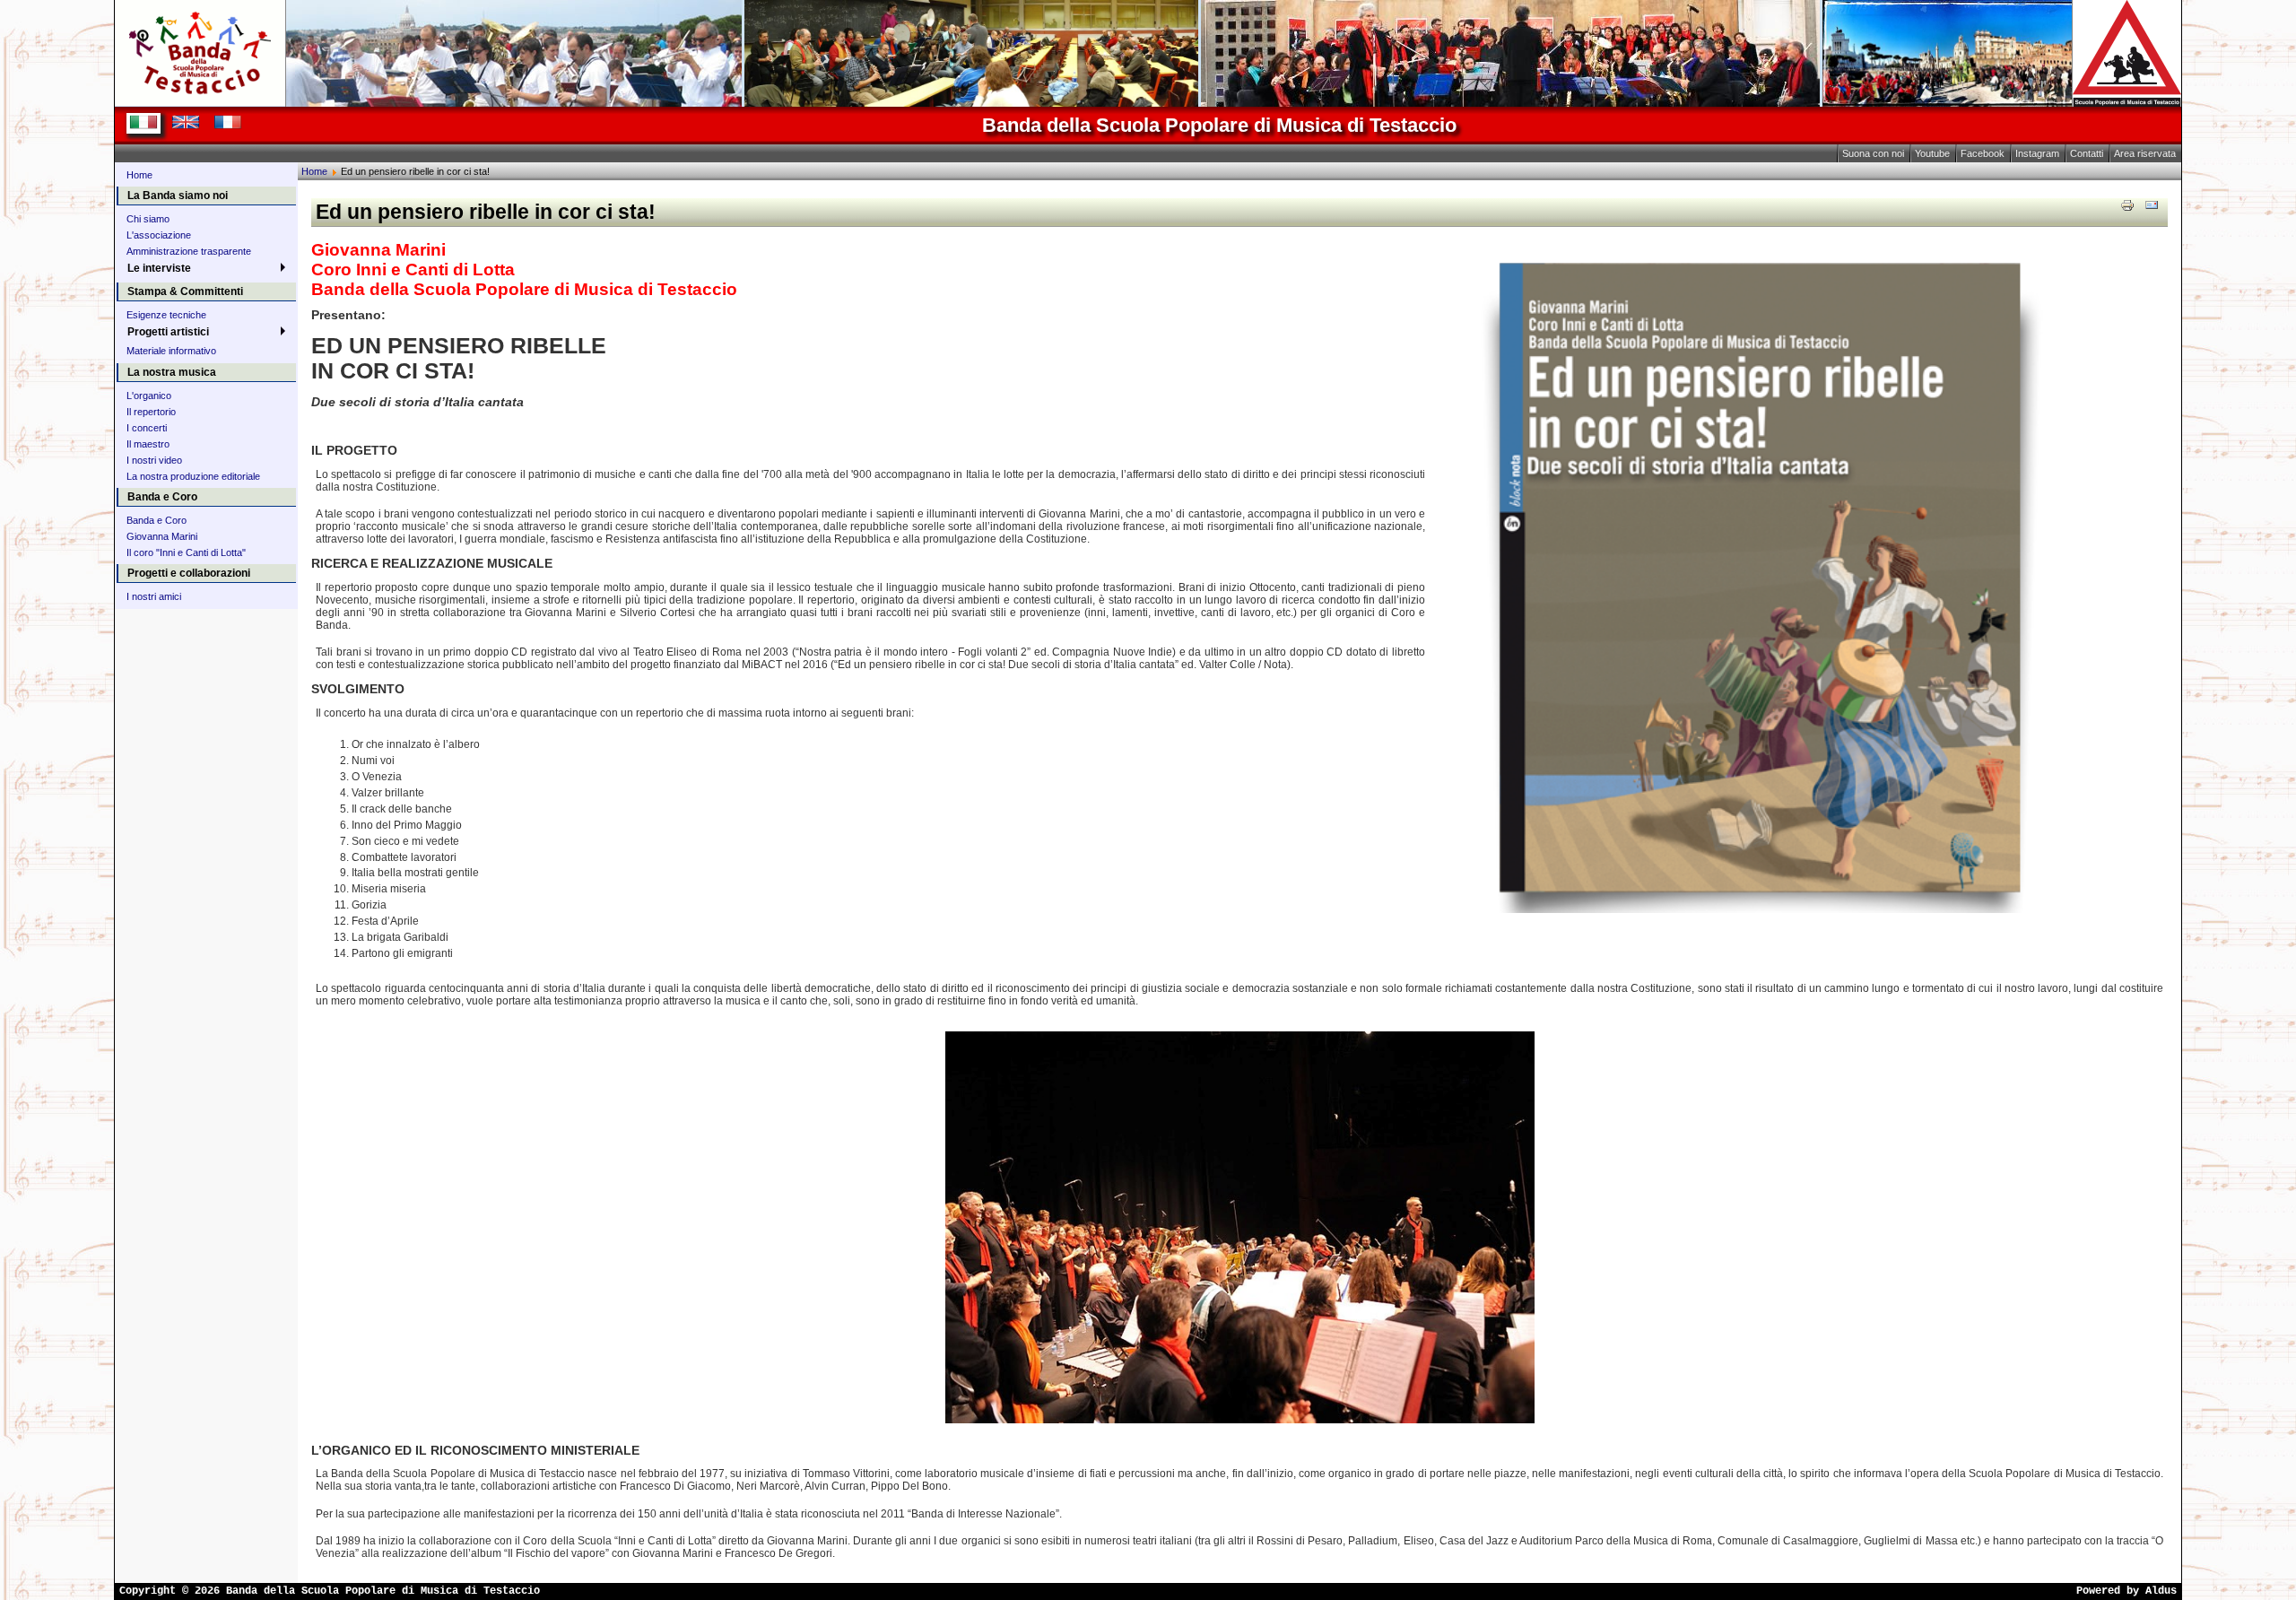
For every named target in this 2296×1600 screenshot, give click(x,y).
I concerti (147, 428)
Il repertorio (151, 412)
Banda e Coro (157, 520)
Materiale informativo (171, 351)
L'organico (149, 396)
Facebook (1983, 153)
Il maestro (148, 444)
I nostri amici (154, 596)
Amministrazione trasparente (189, 251)
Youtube (1932, 153)
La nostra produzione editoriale (193, 476)
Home (139, 175)
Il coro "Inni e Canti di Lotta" (186, 552)
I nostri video (154, 460)
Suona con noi (1873, 153)
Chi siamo (148, 219)
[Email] (2152, 204)
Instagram (2037, 153)
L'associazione (159, 235)
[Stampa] (2127, 204)
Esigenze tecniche (166, 315)
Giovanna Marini (162, 536)
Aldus (2161, 1591)
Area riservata (2145, 153)
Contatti (2087, 153)
